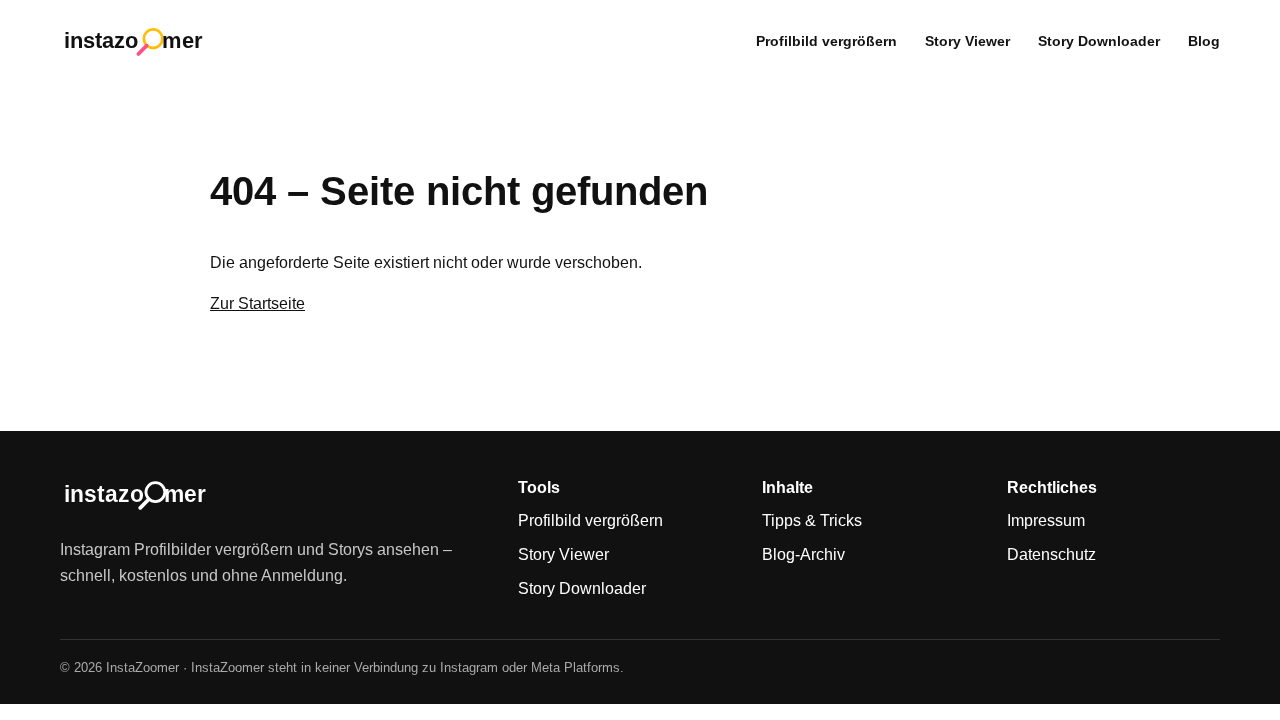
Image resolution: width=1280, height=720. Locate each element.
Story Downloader (1099, 41)
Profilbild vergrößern (826, 41)
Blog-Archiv (803, 554)
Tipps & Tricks (812, 520)
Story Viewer (967, 41)
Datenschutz (1051, 554)
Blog (1204, 41)
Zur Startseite (257, 303)
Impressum (1046, 520)
